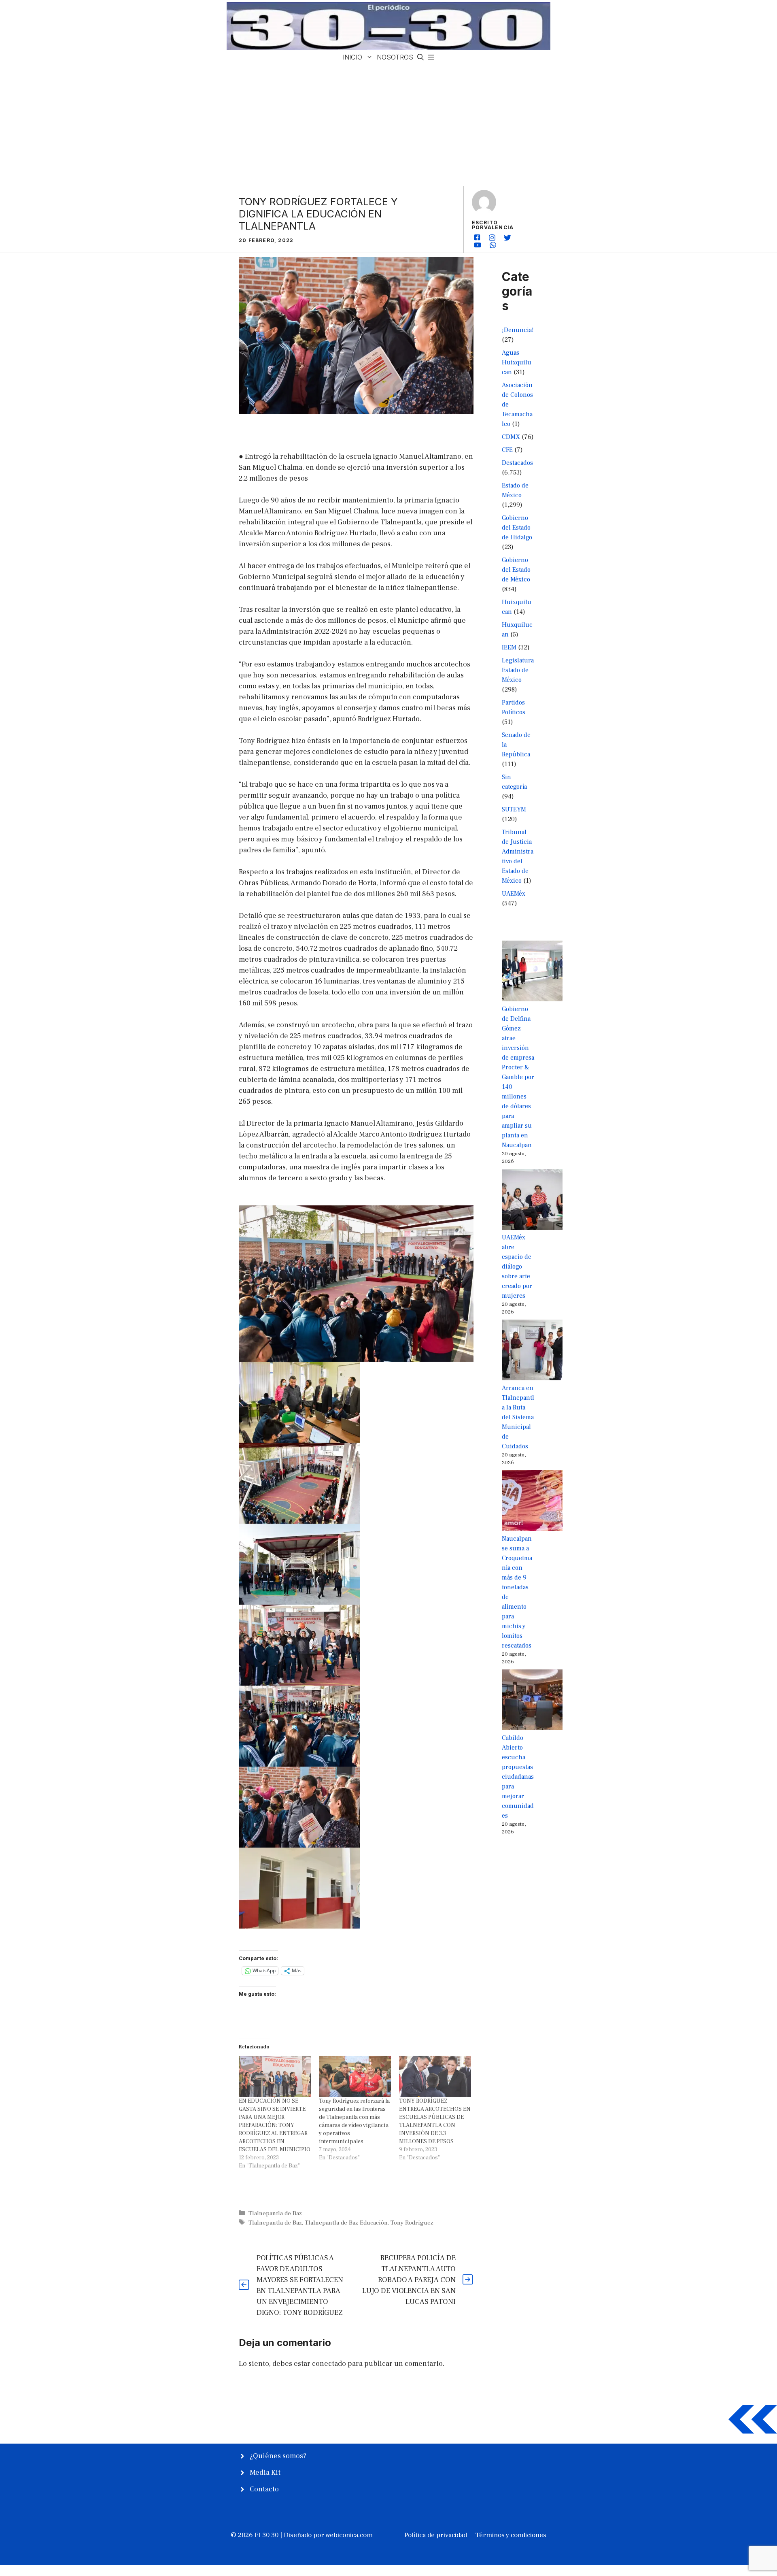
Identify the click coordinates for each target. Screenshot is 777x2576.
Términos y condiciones (511, 2535)
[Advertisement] (388, 125)
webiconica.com (349, 2535)
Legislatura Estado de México (518, 670)
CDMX (511, 437)
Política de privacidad (436, 2535)
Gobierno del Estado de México (516, 570)
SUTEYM (514, 809)
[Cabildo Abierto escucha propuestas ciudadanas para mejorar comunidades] (532, 1701)
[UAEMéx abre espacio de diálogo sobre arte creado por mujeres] (532, 1201)
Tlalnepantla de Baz (275, 2213)
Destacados (517, 463)
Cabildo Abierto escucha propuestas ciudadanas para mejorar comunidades (518, 1777)
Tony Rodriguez (412, 2223)
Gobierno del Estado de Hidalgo (517, 528)
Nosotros (395, 57)
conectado (329, 2364)
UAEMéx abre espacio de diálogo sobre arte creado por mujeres (517, 1267)
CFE (507, 450)
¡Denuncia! (518, 330)
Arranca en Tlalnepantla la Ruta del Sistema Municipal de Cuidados (518, 1417)
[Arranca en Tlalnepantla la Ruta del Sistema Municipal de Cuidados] (532, 1351)
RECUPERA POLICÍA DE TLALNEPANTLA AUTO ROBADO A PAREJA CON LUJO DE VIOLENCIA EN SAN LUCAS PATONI (409, 2280)
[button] (420, 57)
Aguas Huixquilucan (517, 362)
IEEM (509, 647)
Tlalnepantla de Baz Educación (346, 2223)
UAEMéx (514, 894)
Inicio (352, 57)
